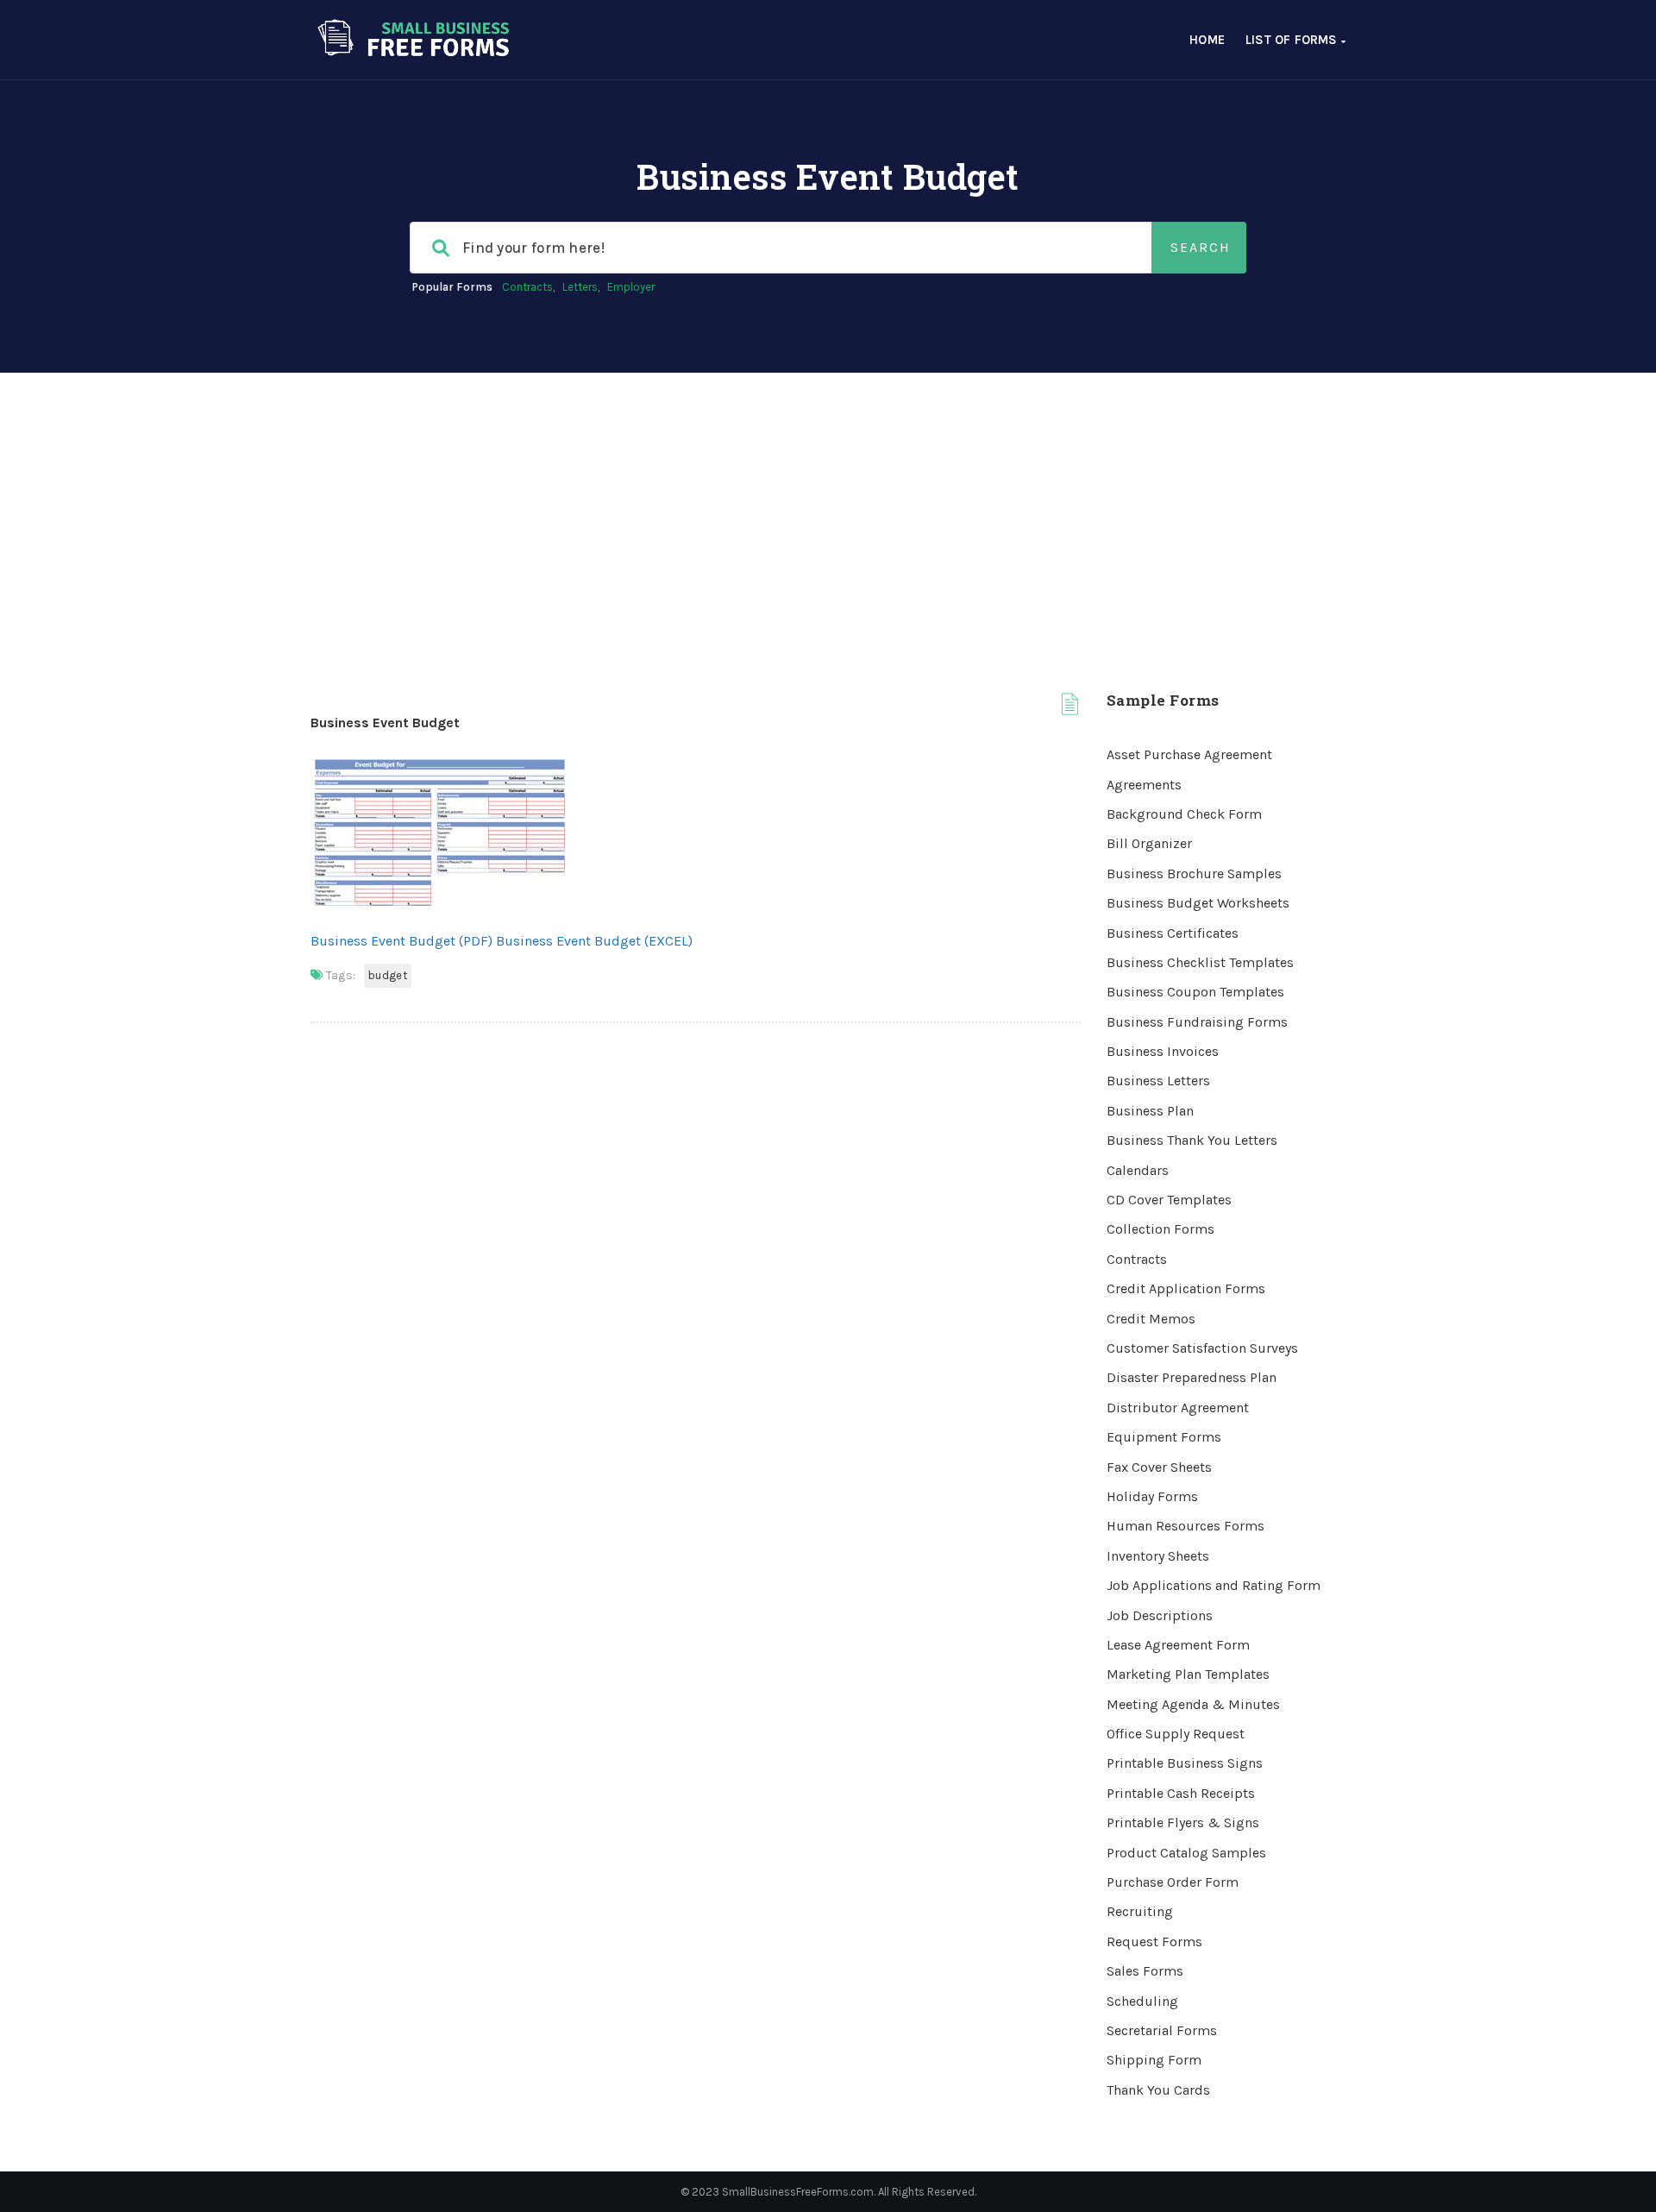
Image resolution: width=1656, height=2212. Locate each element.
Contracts (527, 287)
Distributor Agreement (1178, 1408)
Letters (580, 287)
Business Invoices (1163, 1051)
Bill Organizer (1149, 843)
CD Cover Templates (1169, 1200)
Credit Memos (1151, 1319)
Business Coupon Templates (1195, 992)
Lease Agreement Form (1178, 1645)
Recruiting (1140, 1911)
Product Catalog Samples (1186, 1853)
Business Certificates (1173, 933)
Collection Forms (1160, 1229)
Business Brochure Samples (1194, 873)
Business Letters (1158, 1081)
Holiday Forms (1152, 1496)
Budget (388, 975)
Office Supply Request (1176, 1734)
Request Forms (1154, 1942)
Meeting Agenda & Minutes (1193, 1704)
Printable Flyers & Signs (1183, 1822)
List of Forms (1293, 40)
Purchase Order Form (1173, 1882)
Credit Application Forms (1186, 1288)
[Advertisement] (828, 502)
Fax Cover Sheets (1159, 1467)
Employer (631, 287)
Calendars (1138, 1170)
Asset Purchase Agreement (1189, 754)
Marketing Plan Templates (1188, 1674)
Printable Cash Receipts (1181, 1793)
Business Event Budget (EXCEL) (594, 941)
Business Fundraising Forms (1197, 1022)
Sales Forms (1145, 1971)
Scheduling (1142, 2001)
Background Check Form (1184, 814)
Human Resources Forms (1186, 1526)
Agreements (1144, 785)
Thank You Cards (1158, 2090)
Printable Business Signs (1185, 1763)
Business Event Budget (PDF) (401, 941)
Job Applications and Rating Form (1214, 1585)
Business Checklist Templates (1200, 962)
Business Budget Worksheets (1198, 903)
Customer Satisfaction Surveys (1202, 1348)
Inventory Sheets (1158, 1556)
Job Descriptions (1160, 1615)
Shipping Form (1154, 2060)
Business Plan (1150, 1111)
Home (1207, 40)
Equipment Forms (1164, 1437)
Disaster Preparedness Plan (1192, 1377)
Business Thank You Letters (1192, 1140)
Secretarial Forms (1162, 2030)
